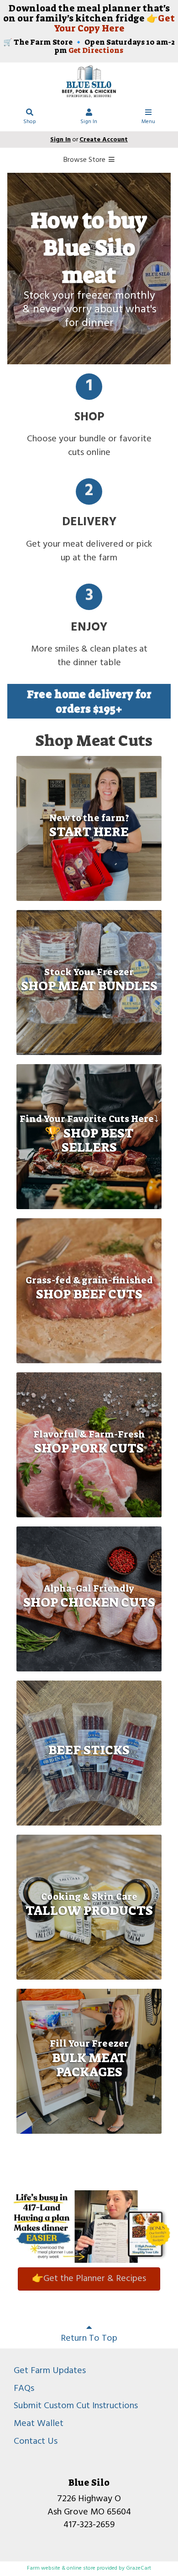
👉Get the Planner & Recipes (89, 2279)
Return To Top (89, 2338)
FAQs (24, 2389)
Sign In (89, 122)
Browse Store (85, 160)
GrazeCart (139, 2568)
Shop (30, 122)
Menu (148, 122)
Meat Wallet (39, 2424)
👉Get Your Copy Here (115, 23)
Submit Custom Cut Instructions (76, 2406)
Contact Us (36, 2442)
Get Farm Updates (50, 2371)
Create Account (104, 140)
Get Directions (96, 50)
